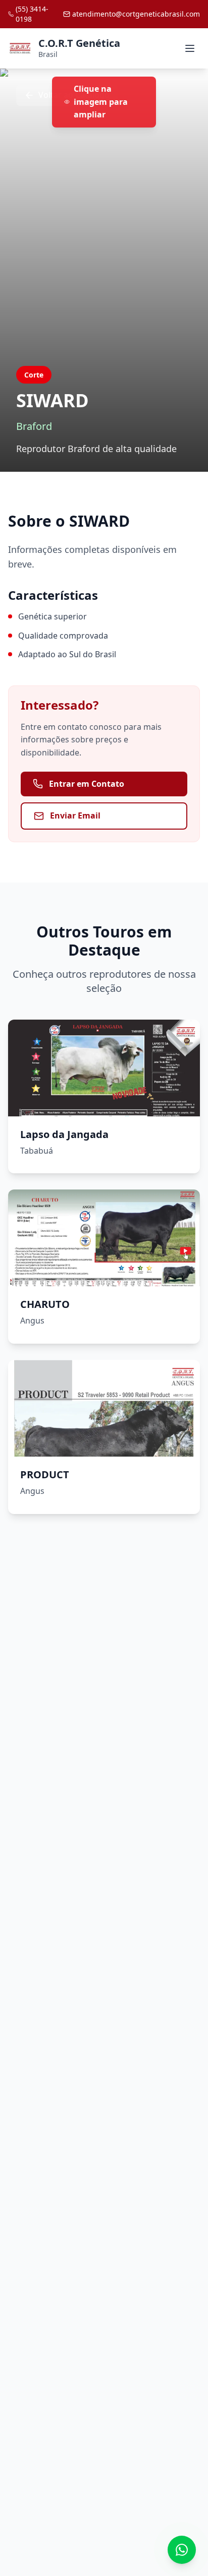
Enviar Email (75, 815)
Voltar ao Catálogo (74, 95)
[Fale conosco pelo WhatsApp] (182, 2550)
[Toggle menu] (190, 48)
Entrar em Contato (87, 784)
